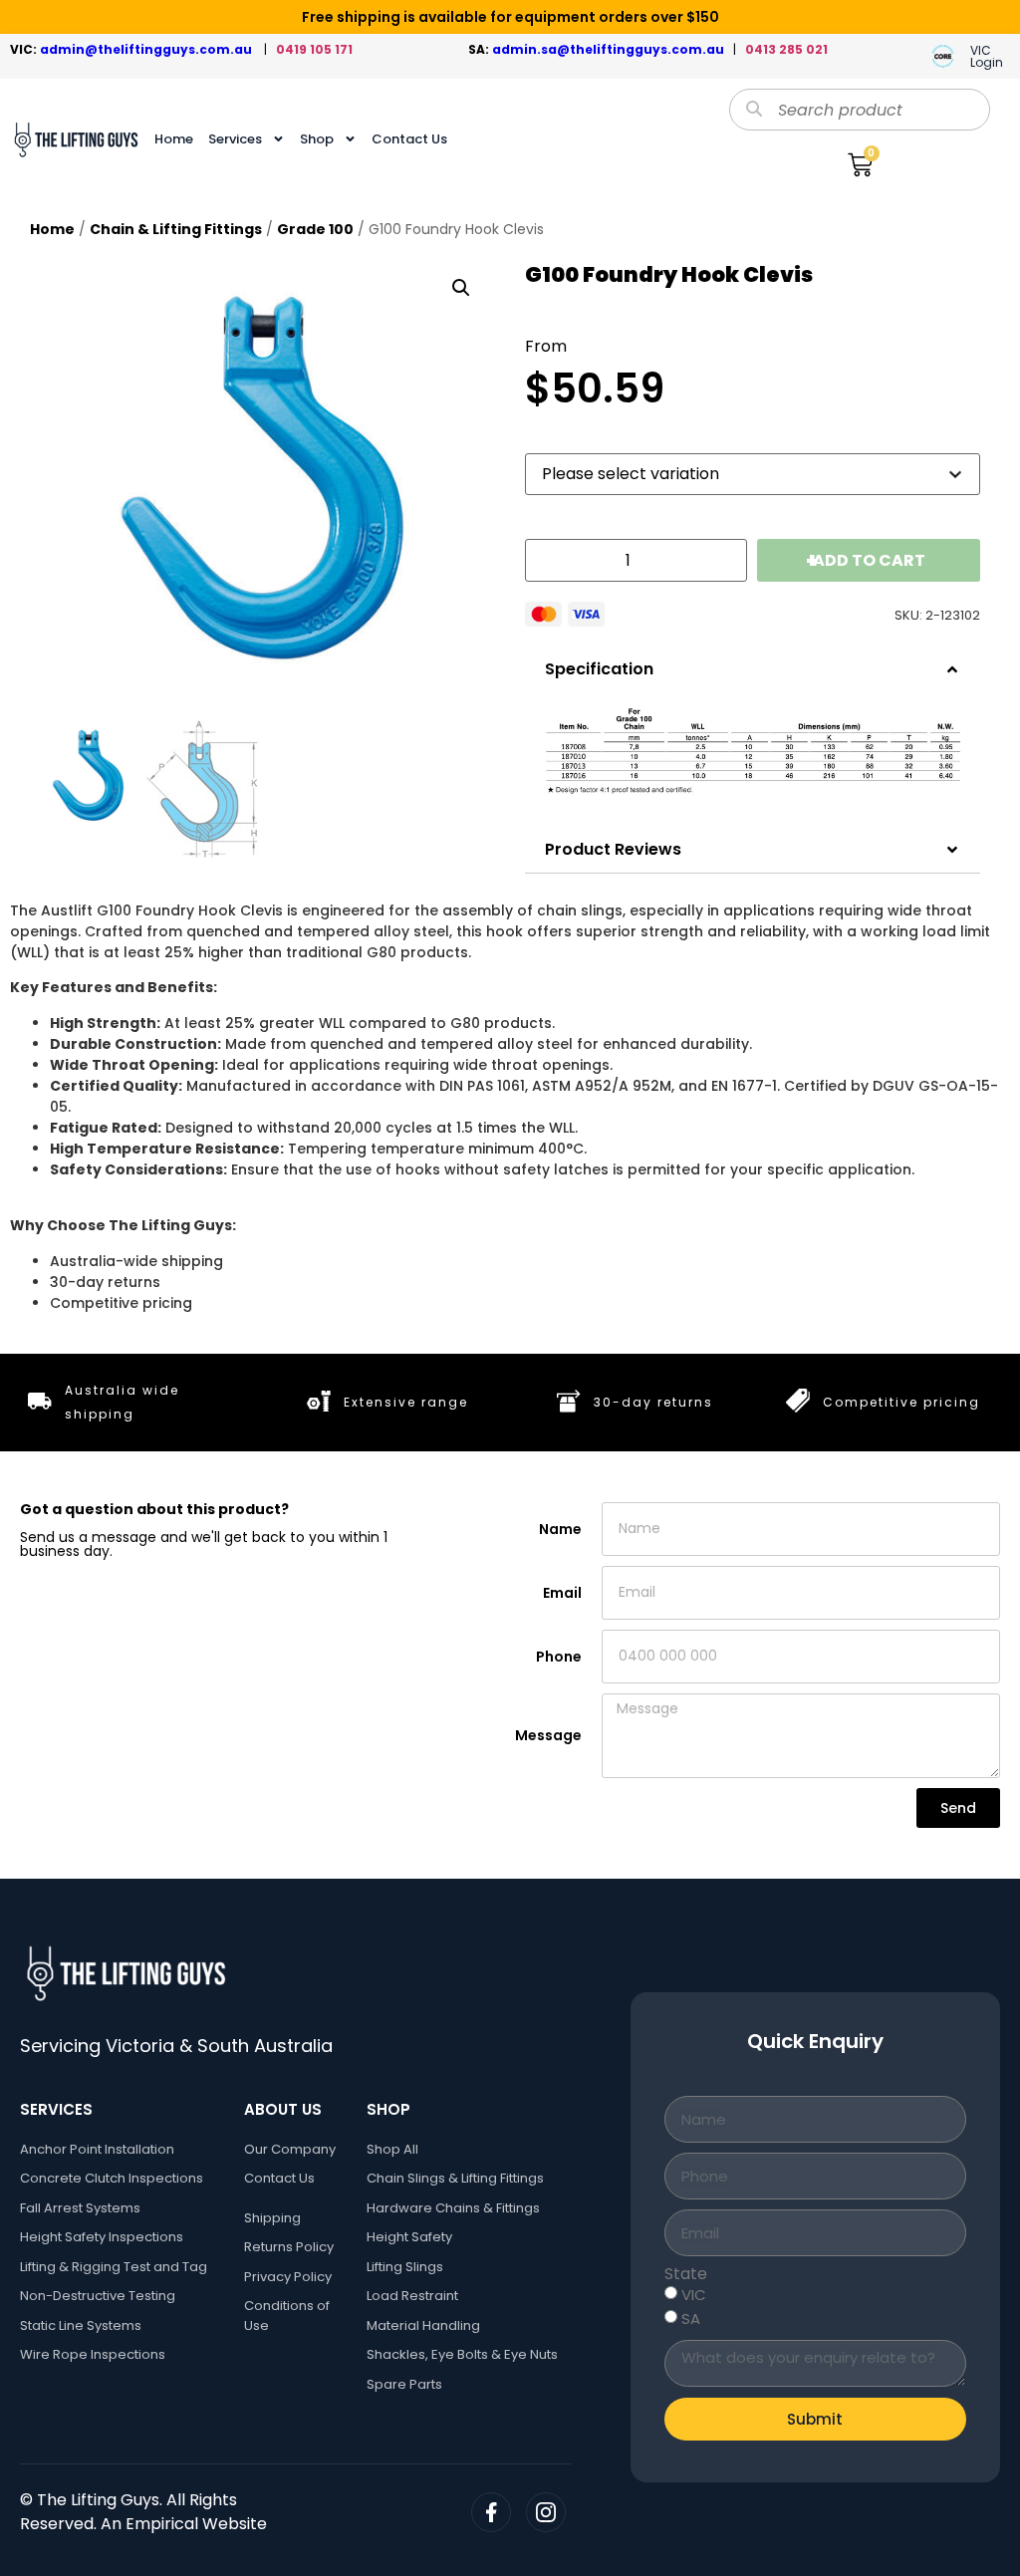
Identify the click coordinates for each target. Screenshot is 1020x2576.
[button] (461, 288)
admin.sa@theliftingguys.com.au (613, 49)
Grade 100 (315, 229)
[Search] (754, 110)
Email (562, 1593)
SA (691, 2318)
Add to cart (869, 560)
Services (235, 139)
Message (548, 1735)
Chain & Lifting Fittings (176, 229)
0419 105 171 (314, 49)
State (686, 2274)
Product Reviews (613, 849)
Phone (559, 1657)
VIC (694, 2295)
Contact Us (409, 139)
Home (174, 139)
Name (560, 1529)
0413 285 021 (786, 49)
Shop (317, 139)
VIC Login (987, 56)
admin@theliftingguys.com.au (149, 49)
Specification (599, 669)
